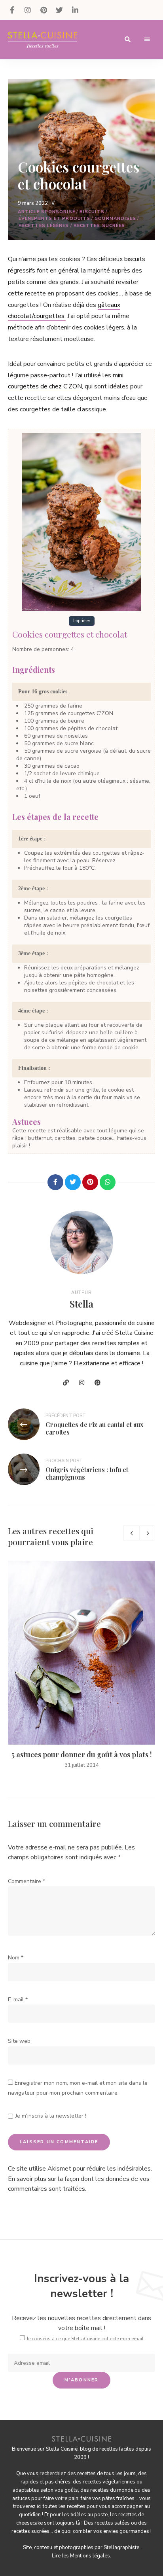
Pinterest (44, 10)
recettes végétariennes (109, 2482)
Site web (19, 2041)
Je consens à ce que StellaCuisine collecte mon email (85, 2339)
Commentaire (27, 1881)
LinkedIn (75, 10)
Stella (81, 1304)
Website (66, 1383)
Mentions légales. (91, 2556)
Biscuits (92, 212)
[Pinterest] (90, 1182)
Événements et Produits (54, 219)
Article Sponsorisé (46, 212)
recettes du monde (112, 2490)
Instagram (28, 10)
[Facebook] (55, 1182)
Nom (16, 1958)
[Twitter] (73, 1182)
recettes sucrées (30, 2531)
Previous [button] (131, 1533)
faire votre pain (61, 2498)
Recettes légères (44, 226)
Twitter (59, 10)
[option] (81, 1665)
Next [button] (147, 1533)
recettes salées (112, 2523)
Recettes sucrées (100, 226)
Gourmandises (115, 219)
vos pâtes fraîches (113, 2498)
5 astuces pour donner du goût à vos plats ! (82, 1755)
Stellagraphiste (121, 2548)
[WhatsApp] (108, 1182)
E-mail (18, 2000)
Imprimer (82, 621)
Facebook (12, 10)
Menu (147, 40)
